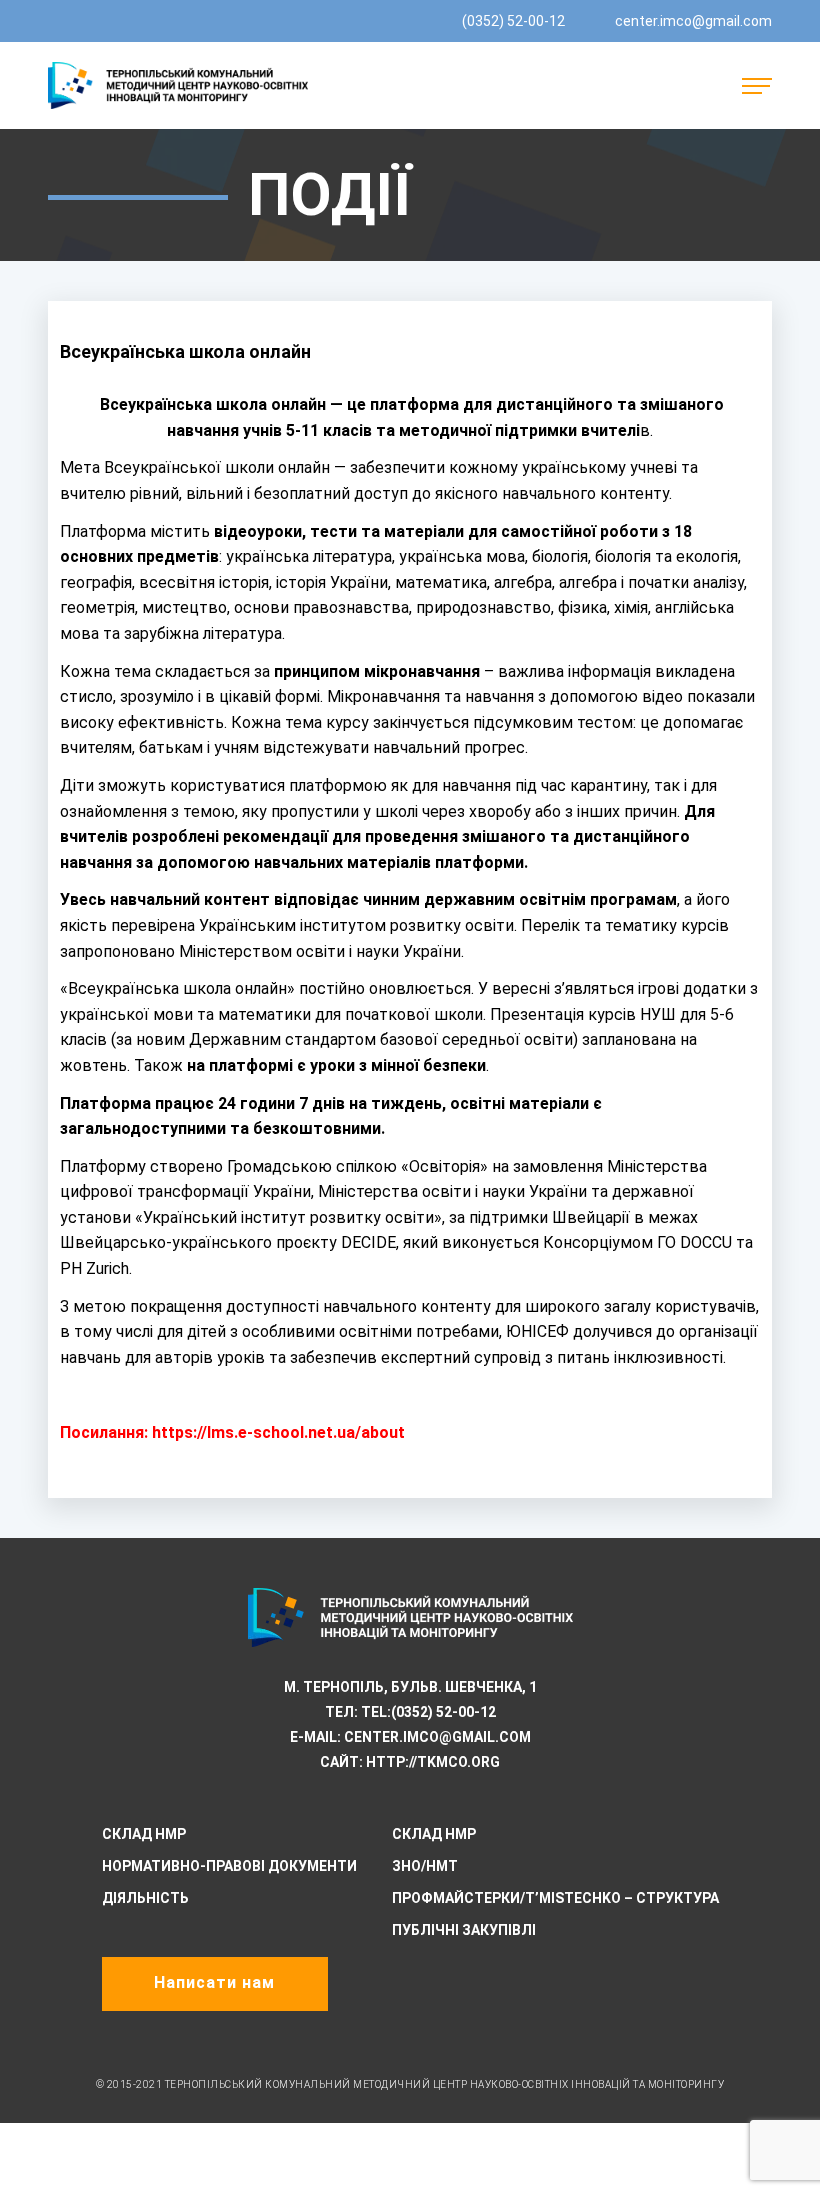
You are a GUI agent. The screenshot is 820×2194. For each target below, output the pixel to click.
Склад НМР (144, 1834)
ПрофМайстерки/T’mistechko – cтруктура (555, 1898)
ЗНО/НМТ (425, 1866)
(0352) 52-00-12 (513, 21)
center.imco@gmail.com (693, 21)
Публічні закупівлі (464, 1930)
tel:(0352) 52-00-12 (428, 1712)
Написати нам (214, 1982)
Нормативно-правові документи (229, 1866)
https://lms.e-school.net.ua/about (278, 1432)
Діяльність (145, 1898)
